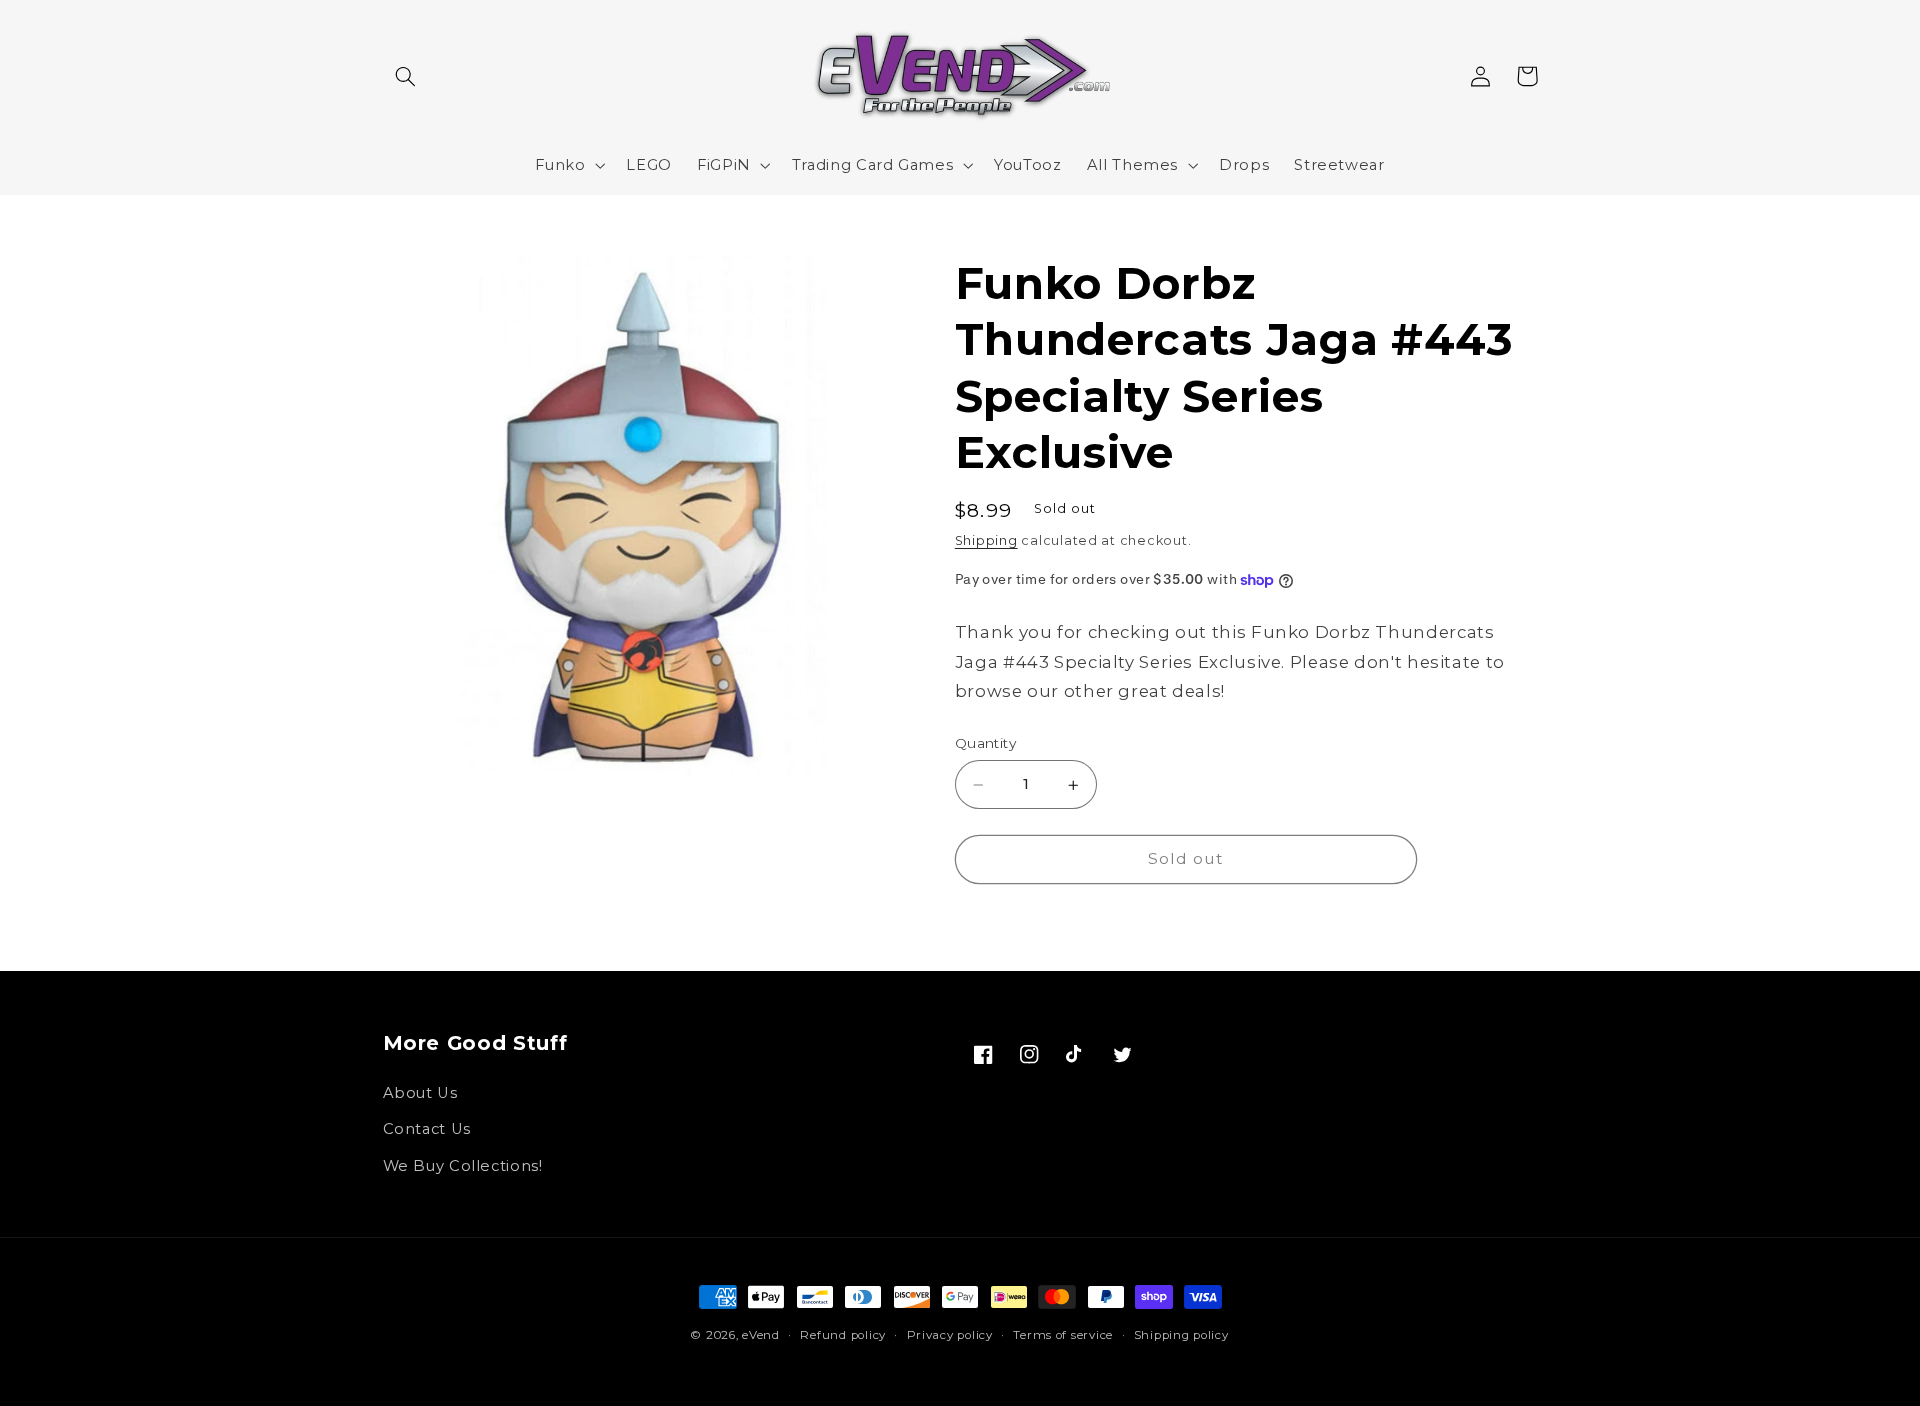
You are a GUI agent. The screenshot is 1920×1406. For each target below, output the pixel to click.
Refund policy (843, 1335)
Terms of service (1063, 1335)
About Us (420, 1093)
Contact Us (427, 1129)
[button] (406, 76)
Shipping (986, 541)
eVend (761, 1335)
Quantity (985, 744)
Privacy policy (950, 1335)
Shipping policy (1181, 1335)
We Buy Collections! (463, 1166)
